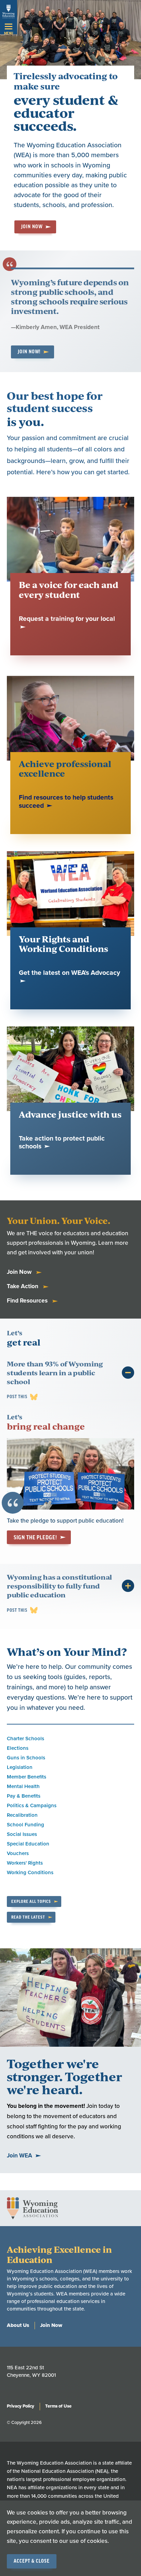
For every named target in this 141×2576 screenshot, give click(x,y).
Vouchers (18, 1853)
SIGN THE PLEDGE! (35, 1538)
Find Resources (28, 1301)
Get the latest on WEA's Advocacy (69, 973)
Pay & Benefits (24, 1796)
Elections (18, 1748)
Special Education (28, 1844)
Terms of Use (58, 2406)
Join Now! (29, 352)
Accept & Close (32, 2561)
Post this (17, 1397)
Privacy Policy (21, 2406)
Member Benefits (27, 1777)
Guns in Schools (26, 1758)
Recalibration (22, 1815)
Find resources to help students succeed (66, 802)
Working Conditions (30, 1872)
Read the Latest (28, 1917)
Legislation (20, 1767)
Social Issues (22, 1834)
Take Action (23, 1286)
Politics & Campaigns (32, 1805)
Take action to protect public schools (62, 1143)
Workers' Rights (25, 1863)
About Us (18, 2325)
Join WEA (20, 2156)
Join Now (32, 227)
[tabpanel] (70, 1457)
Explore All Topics (31, 1902)
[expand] (128, 1373)
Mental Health (23, 1786)
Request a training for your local (67, 619)
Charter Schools (25, 1739)
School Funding (25, 1825)
